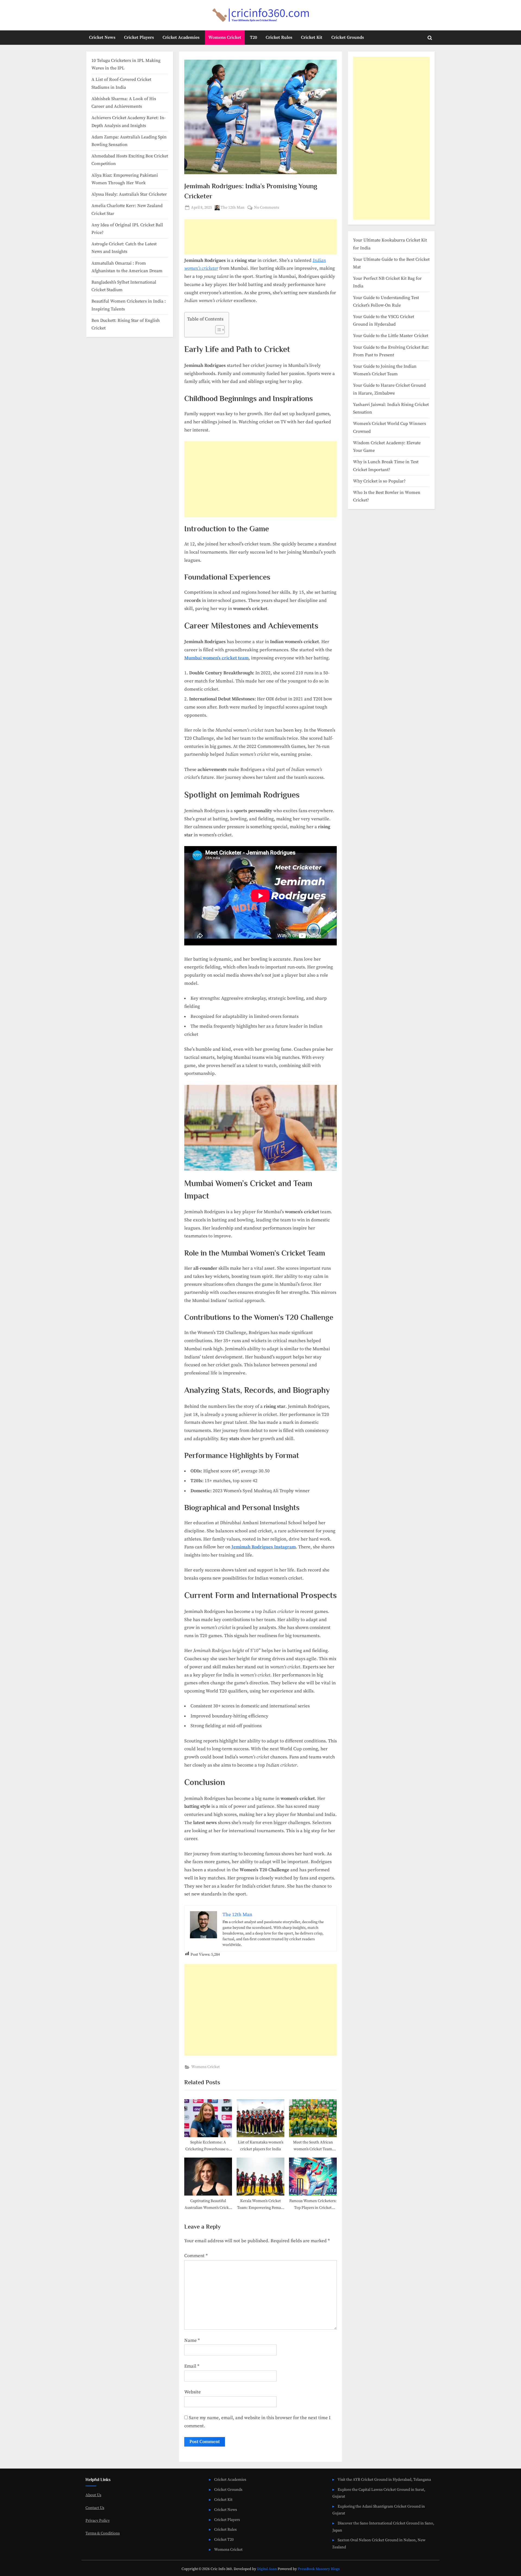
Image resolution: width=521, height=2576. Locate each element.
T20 (253, 37)
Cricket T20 (224, 2540)
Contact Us (95, 2508)
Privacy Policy (98, 2521)
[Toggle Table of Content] (217, 330)
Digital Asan (267, 2569)
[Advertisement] (260, 237)
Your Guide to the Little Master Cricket (391, 336)
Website (193, 2392)
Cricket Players (139, 37)
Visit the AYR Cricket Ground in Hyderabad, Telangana (384, 2480)
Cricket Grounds (348, 37)
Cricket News (102, 37)
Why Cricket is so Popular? (379, 481)
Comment (196, 2256)
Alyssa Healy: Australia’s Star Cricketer (129, 194)
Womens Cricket (225, 37)
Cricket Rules (279, 37)
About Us (93, 2495)
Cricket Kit (312, 37)
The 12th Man (233, 207)
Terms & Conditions (103, 2533)
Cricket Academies (181, 37)
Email (192, 2366)
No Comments (266, 208)
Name (192, 2340)
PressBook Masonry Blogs (319, 2569)
